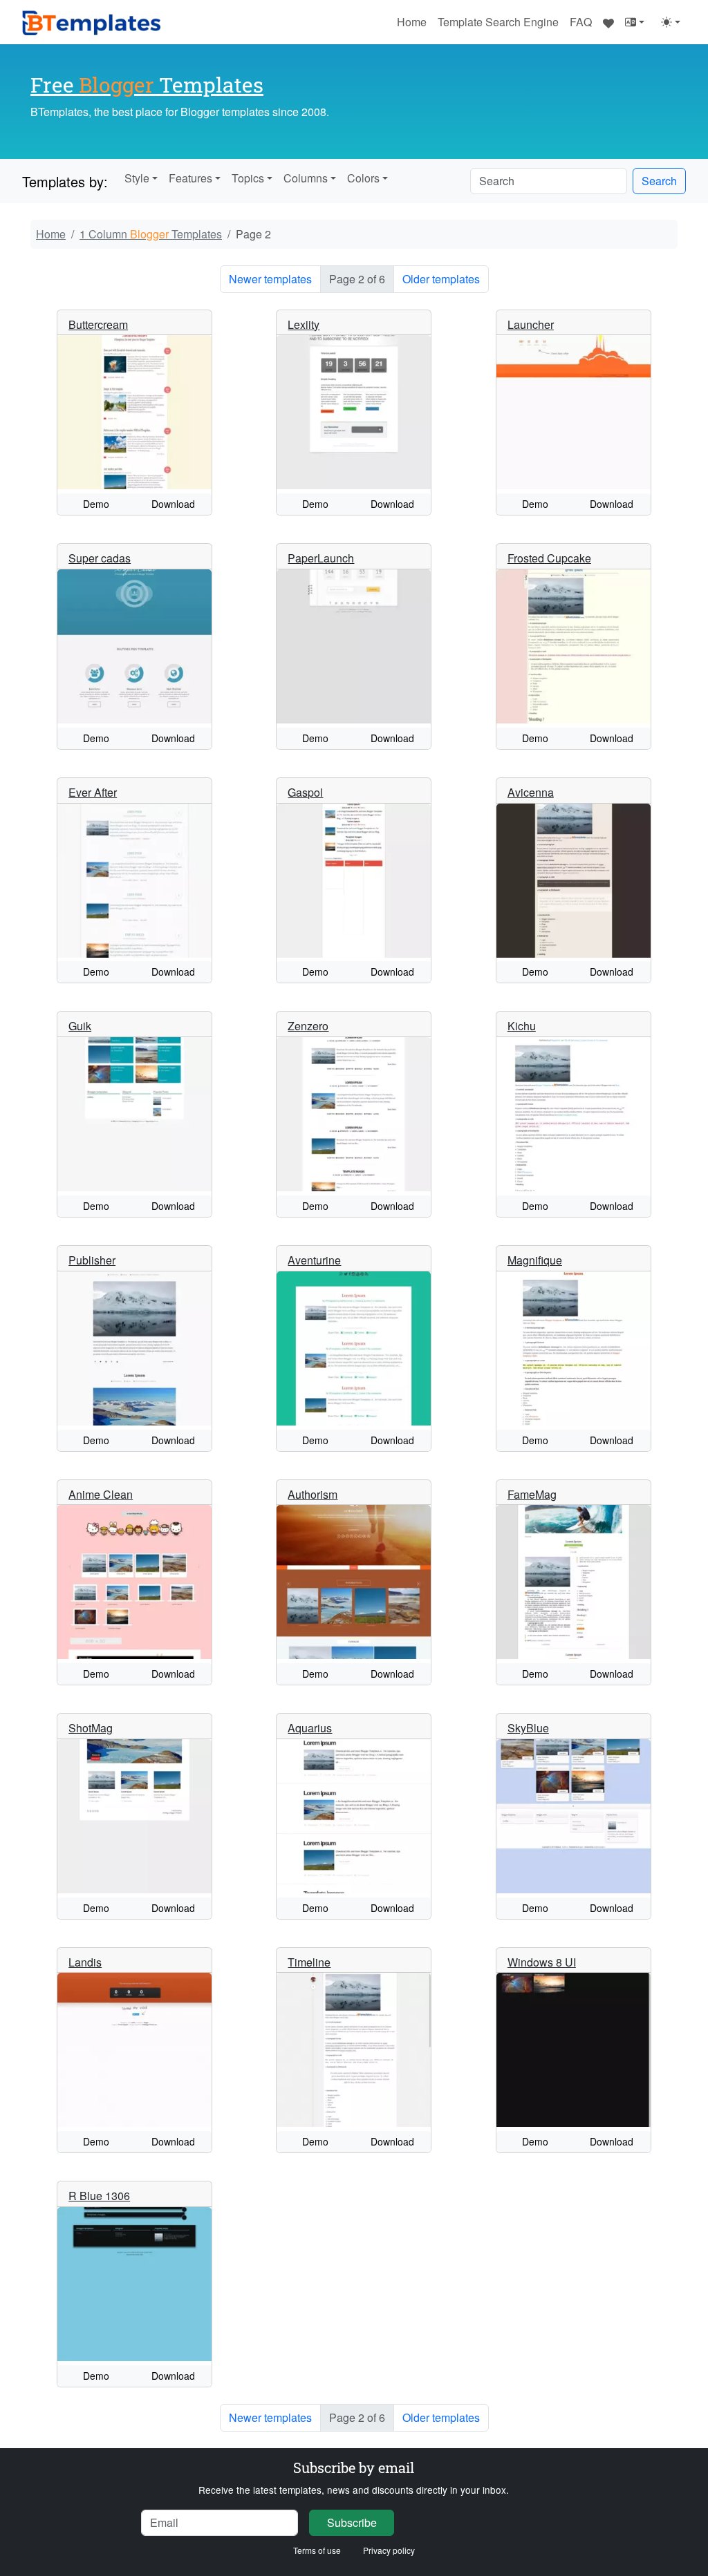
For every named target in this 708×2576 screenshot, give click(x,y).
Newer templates (270, 279)
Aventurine (314, 1260)
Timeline (309, 1962)
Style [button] (137, 178)
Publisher (92, 1260)
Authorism (313, 1494)
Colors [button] (363, 178)
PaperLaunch (321, 558)
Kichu (522, 1026)
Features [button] (190, 178)
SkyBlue (528, 1728)
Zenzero (308, 1026)
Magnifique (535, 1260)
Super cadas (100, 558)
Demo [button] (96, 504)
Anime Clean (101, 1494)
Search (659, 181)
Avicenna (531, 792)
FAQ (581, 22)
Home (412, 22)
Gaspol (305, 792)
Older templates (441, 279)
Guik (80, 1026)
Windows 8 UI (542, 1962)
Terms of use (317, 2550)
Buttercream (98, 324)
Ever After (93, 792)
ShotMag (91, 1728)
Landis (85, 1962)
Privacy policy (389, 2550)
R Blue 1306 (99, 2196)
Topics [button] (248, 178)
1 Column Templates (151, 234)
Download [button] (173, 504)
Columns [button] (306, 178)
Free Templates (147, 84)
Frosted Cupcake (549, 558)
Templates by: (65, 181)
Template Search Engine (498, 22)
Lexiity (304, 324)
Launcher (531, 324)
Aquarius (310, 1728)
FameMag (532, 1494)
